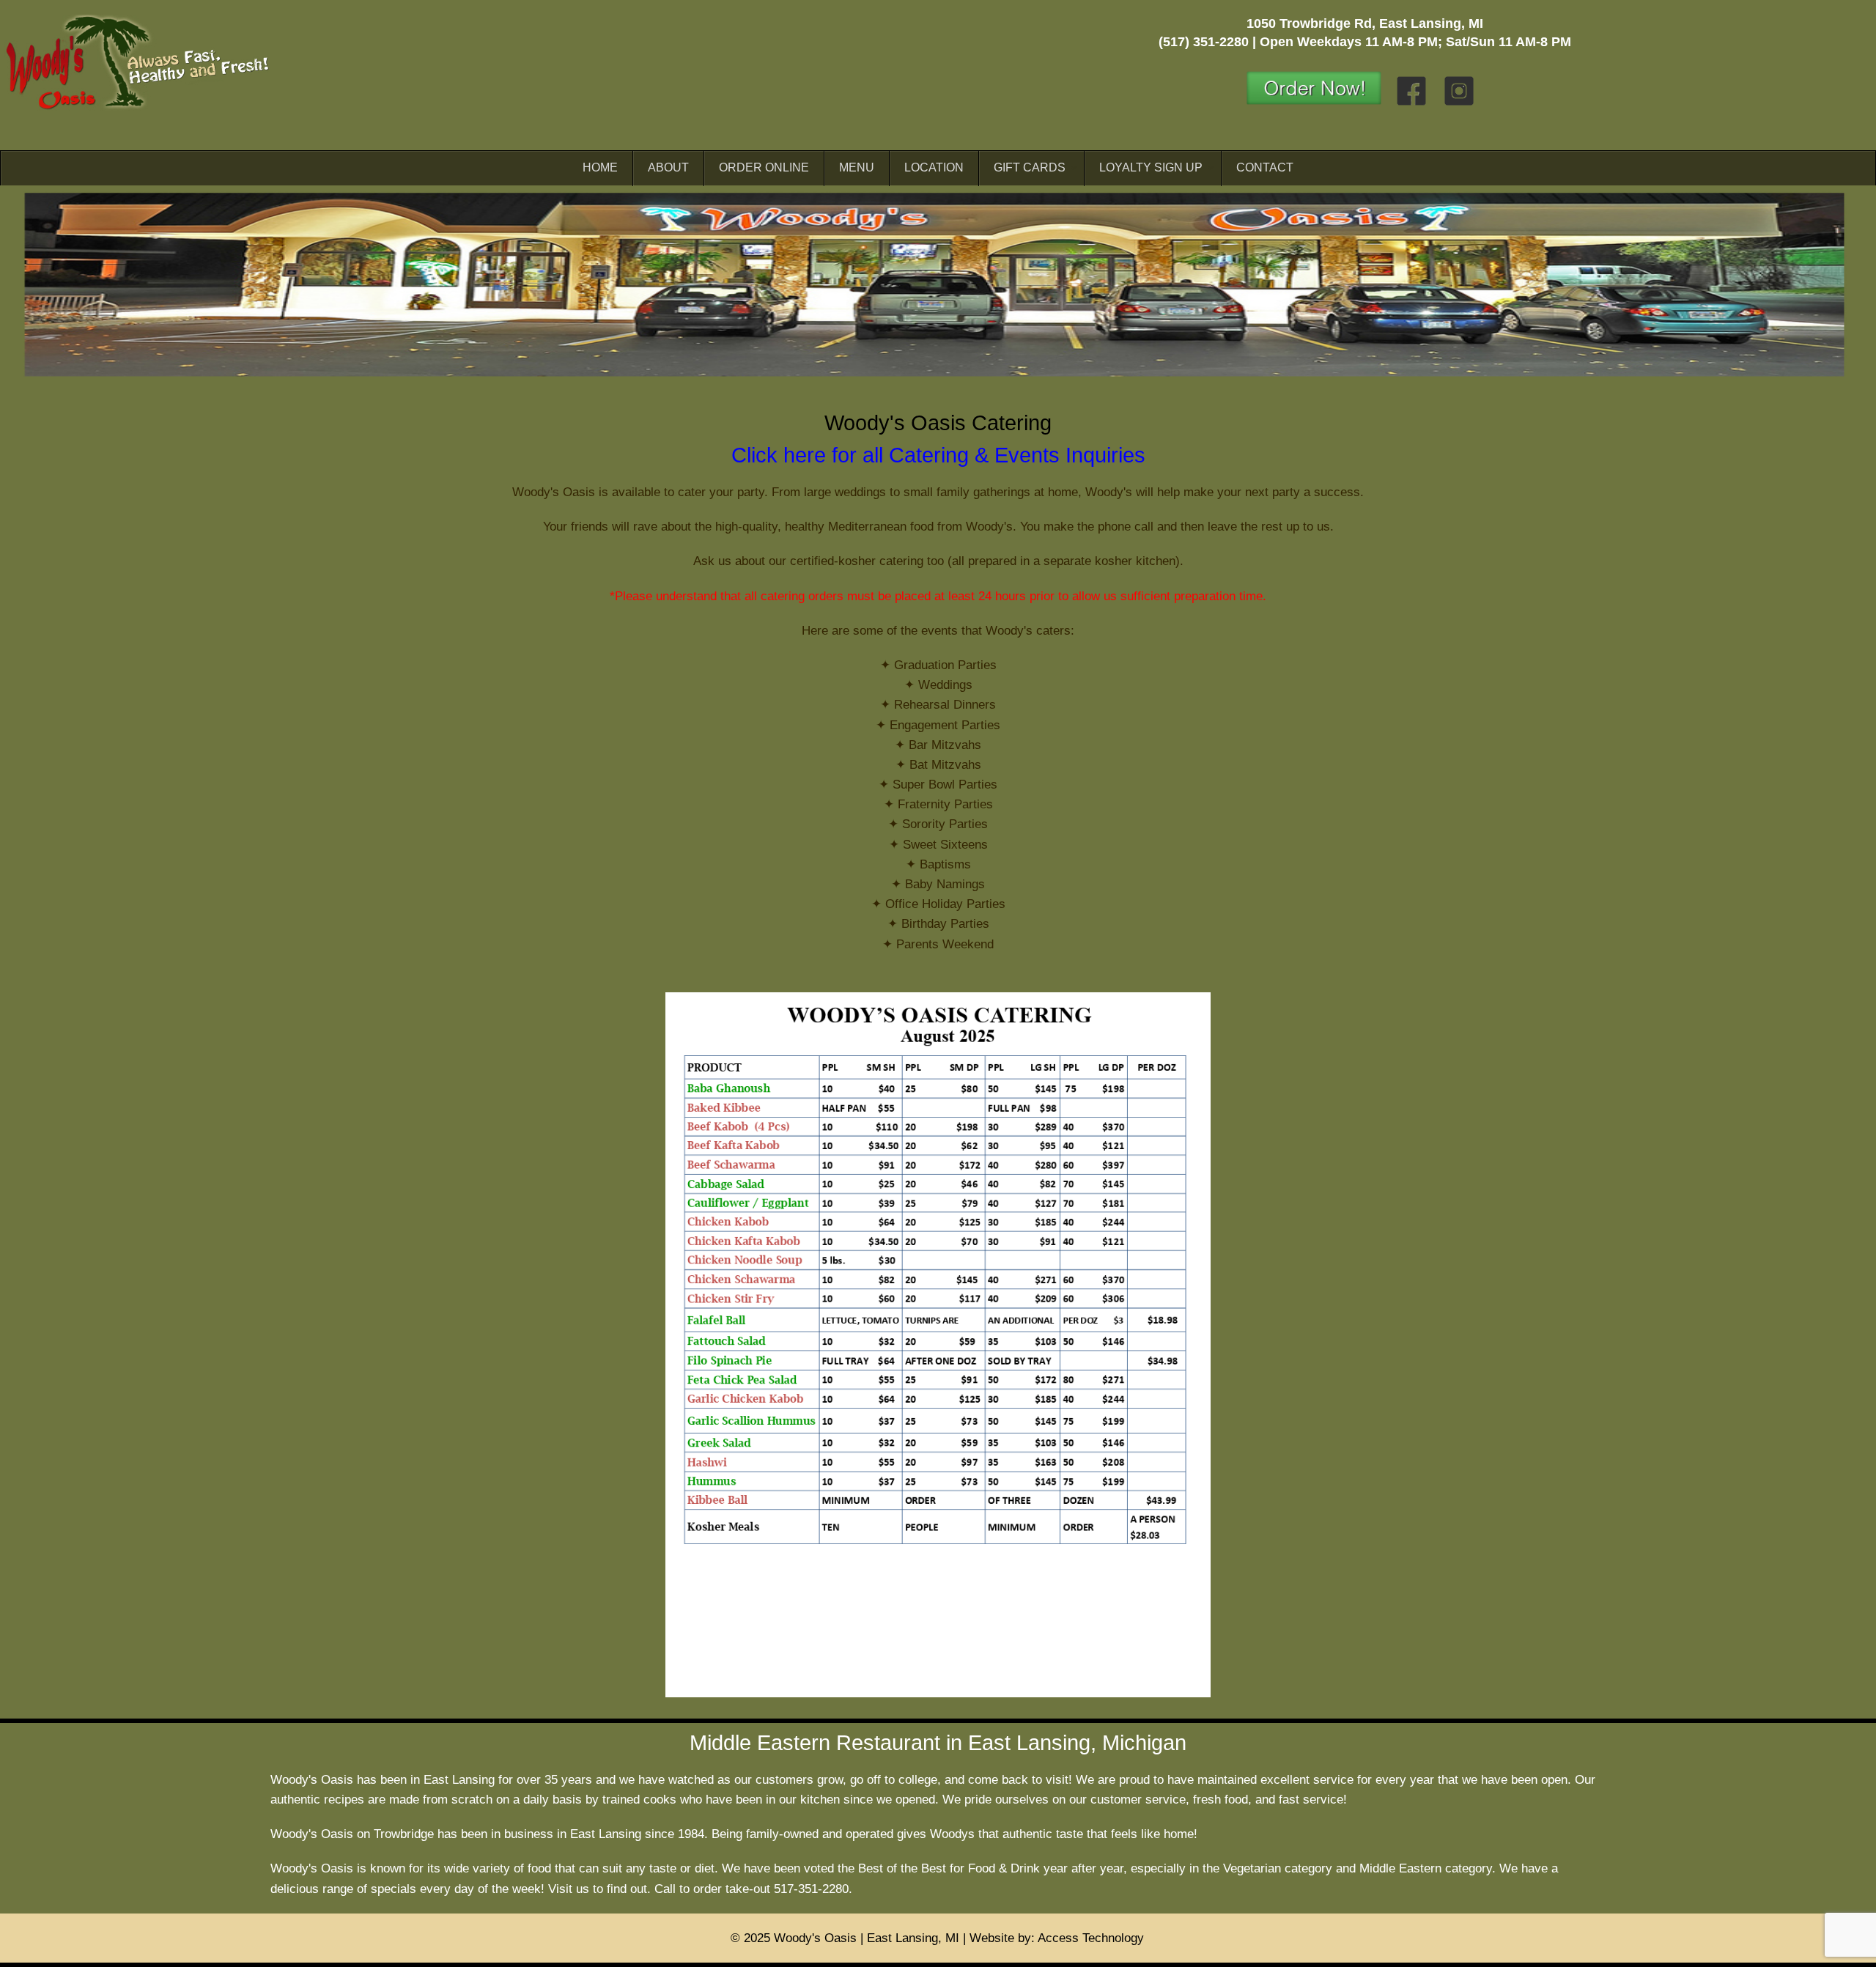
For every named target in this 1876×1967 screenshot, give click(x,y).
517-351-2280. (813, 1889)
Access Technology (1091, 1938)
